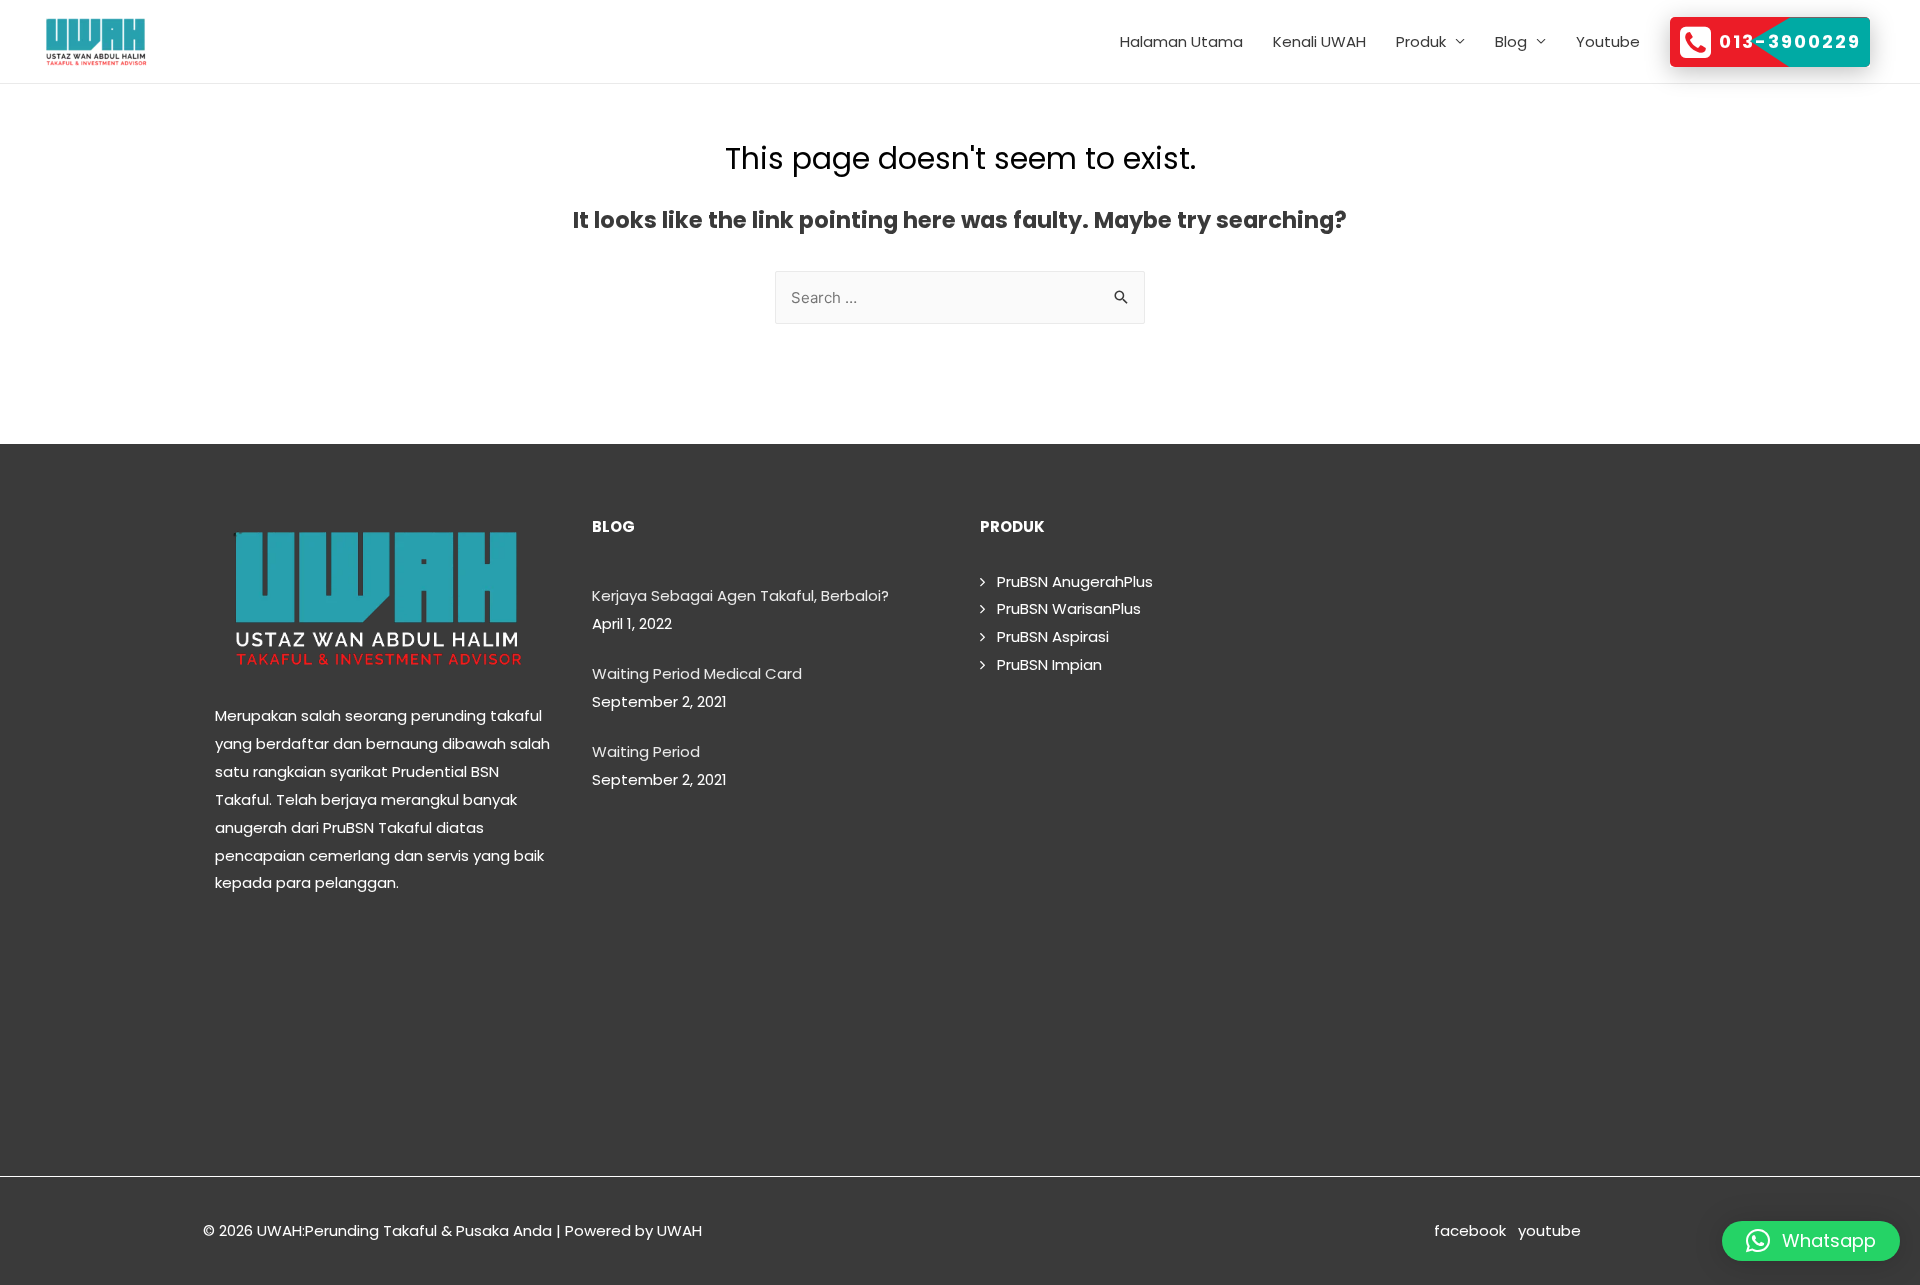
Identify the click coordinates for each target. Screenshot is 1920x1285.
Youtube (1608, 41)
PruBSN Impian (1043, 664)
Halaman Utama (1181, 41)
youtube (1617, 1230)
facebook (1474, 1230)
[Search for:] (960, 297)
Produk (1421, 41)
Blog (1511, 41)
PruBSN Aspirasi (1047, 636)
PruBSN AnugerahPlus (1069, 581)
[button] (1811, 1241)
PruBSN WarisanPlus (1063, 608)
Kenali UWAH (1319, 41)
